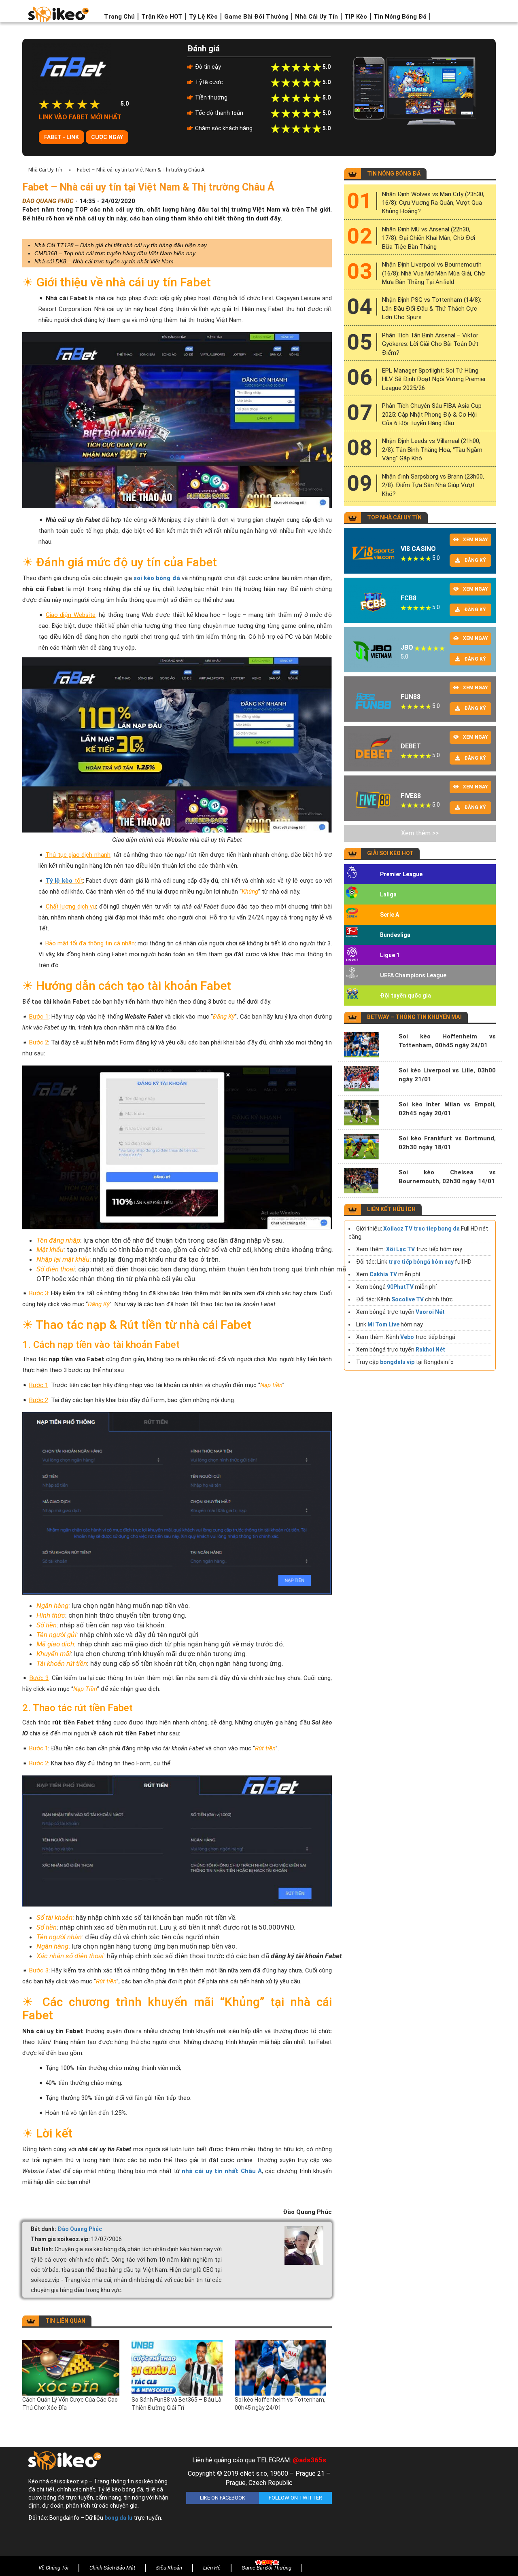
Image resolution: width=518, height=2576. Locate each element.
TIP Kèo (356, 17)
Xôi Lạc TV (400, 1249)
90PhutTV (400, 1287)
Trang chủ (119, 17)
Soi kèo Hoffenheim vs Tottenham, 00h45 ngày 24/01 (280, 2404)
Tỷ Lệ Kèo (203, 17)
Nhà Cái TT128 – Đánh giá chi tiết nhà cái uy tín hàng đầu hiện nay (121, 245)
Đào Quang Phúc (80, 2229)
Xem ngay (476, 540)
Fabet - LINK (62, 137)
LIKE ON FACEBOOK (223, 2498)
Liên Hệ (212, 2568)
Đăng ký (475, 560)
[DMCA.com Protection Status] (417, 2504)
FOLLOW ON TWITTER (295, 2498)
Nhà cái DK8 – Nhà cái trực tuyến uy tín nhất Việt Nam (104, 261)
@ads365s (309, 2460)
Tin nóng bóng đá (400, 17)
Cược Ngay (107, 137)
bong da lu (118, 2518)
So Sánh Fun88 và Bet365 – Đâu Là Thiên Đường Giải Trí (176, 2404)
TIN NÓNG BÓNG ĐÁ (394, 174)
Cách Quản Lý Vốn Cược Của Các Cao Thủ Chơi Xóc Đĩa (70, 2404)
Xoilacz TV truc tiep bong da (421, 1229)
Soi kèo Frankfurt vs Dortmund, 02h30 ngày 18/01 (447, 1143)
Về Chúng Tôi (53, 2568)
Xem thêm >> (420, 833)
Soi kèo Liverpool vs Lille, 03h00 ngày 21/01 (447, 1075)
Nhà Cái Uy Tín (316, 17)
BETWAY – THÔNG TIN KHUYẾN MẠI (414, 1017)
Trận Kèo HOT (162, 17)
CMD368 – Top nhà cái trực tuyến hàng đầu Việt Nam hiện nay (115, 253)
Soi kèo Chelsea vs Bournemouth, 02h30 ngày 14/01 (447, 1177)
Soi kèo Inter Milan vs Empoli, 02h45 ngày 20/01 (447, 1109)
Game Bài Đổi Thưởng (256, 17)
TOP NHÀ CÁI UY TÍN (394, 517)
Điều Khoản (169, 2568)
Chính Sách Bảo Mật (112, 2568)
